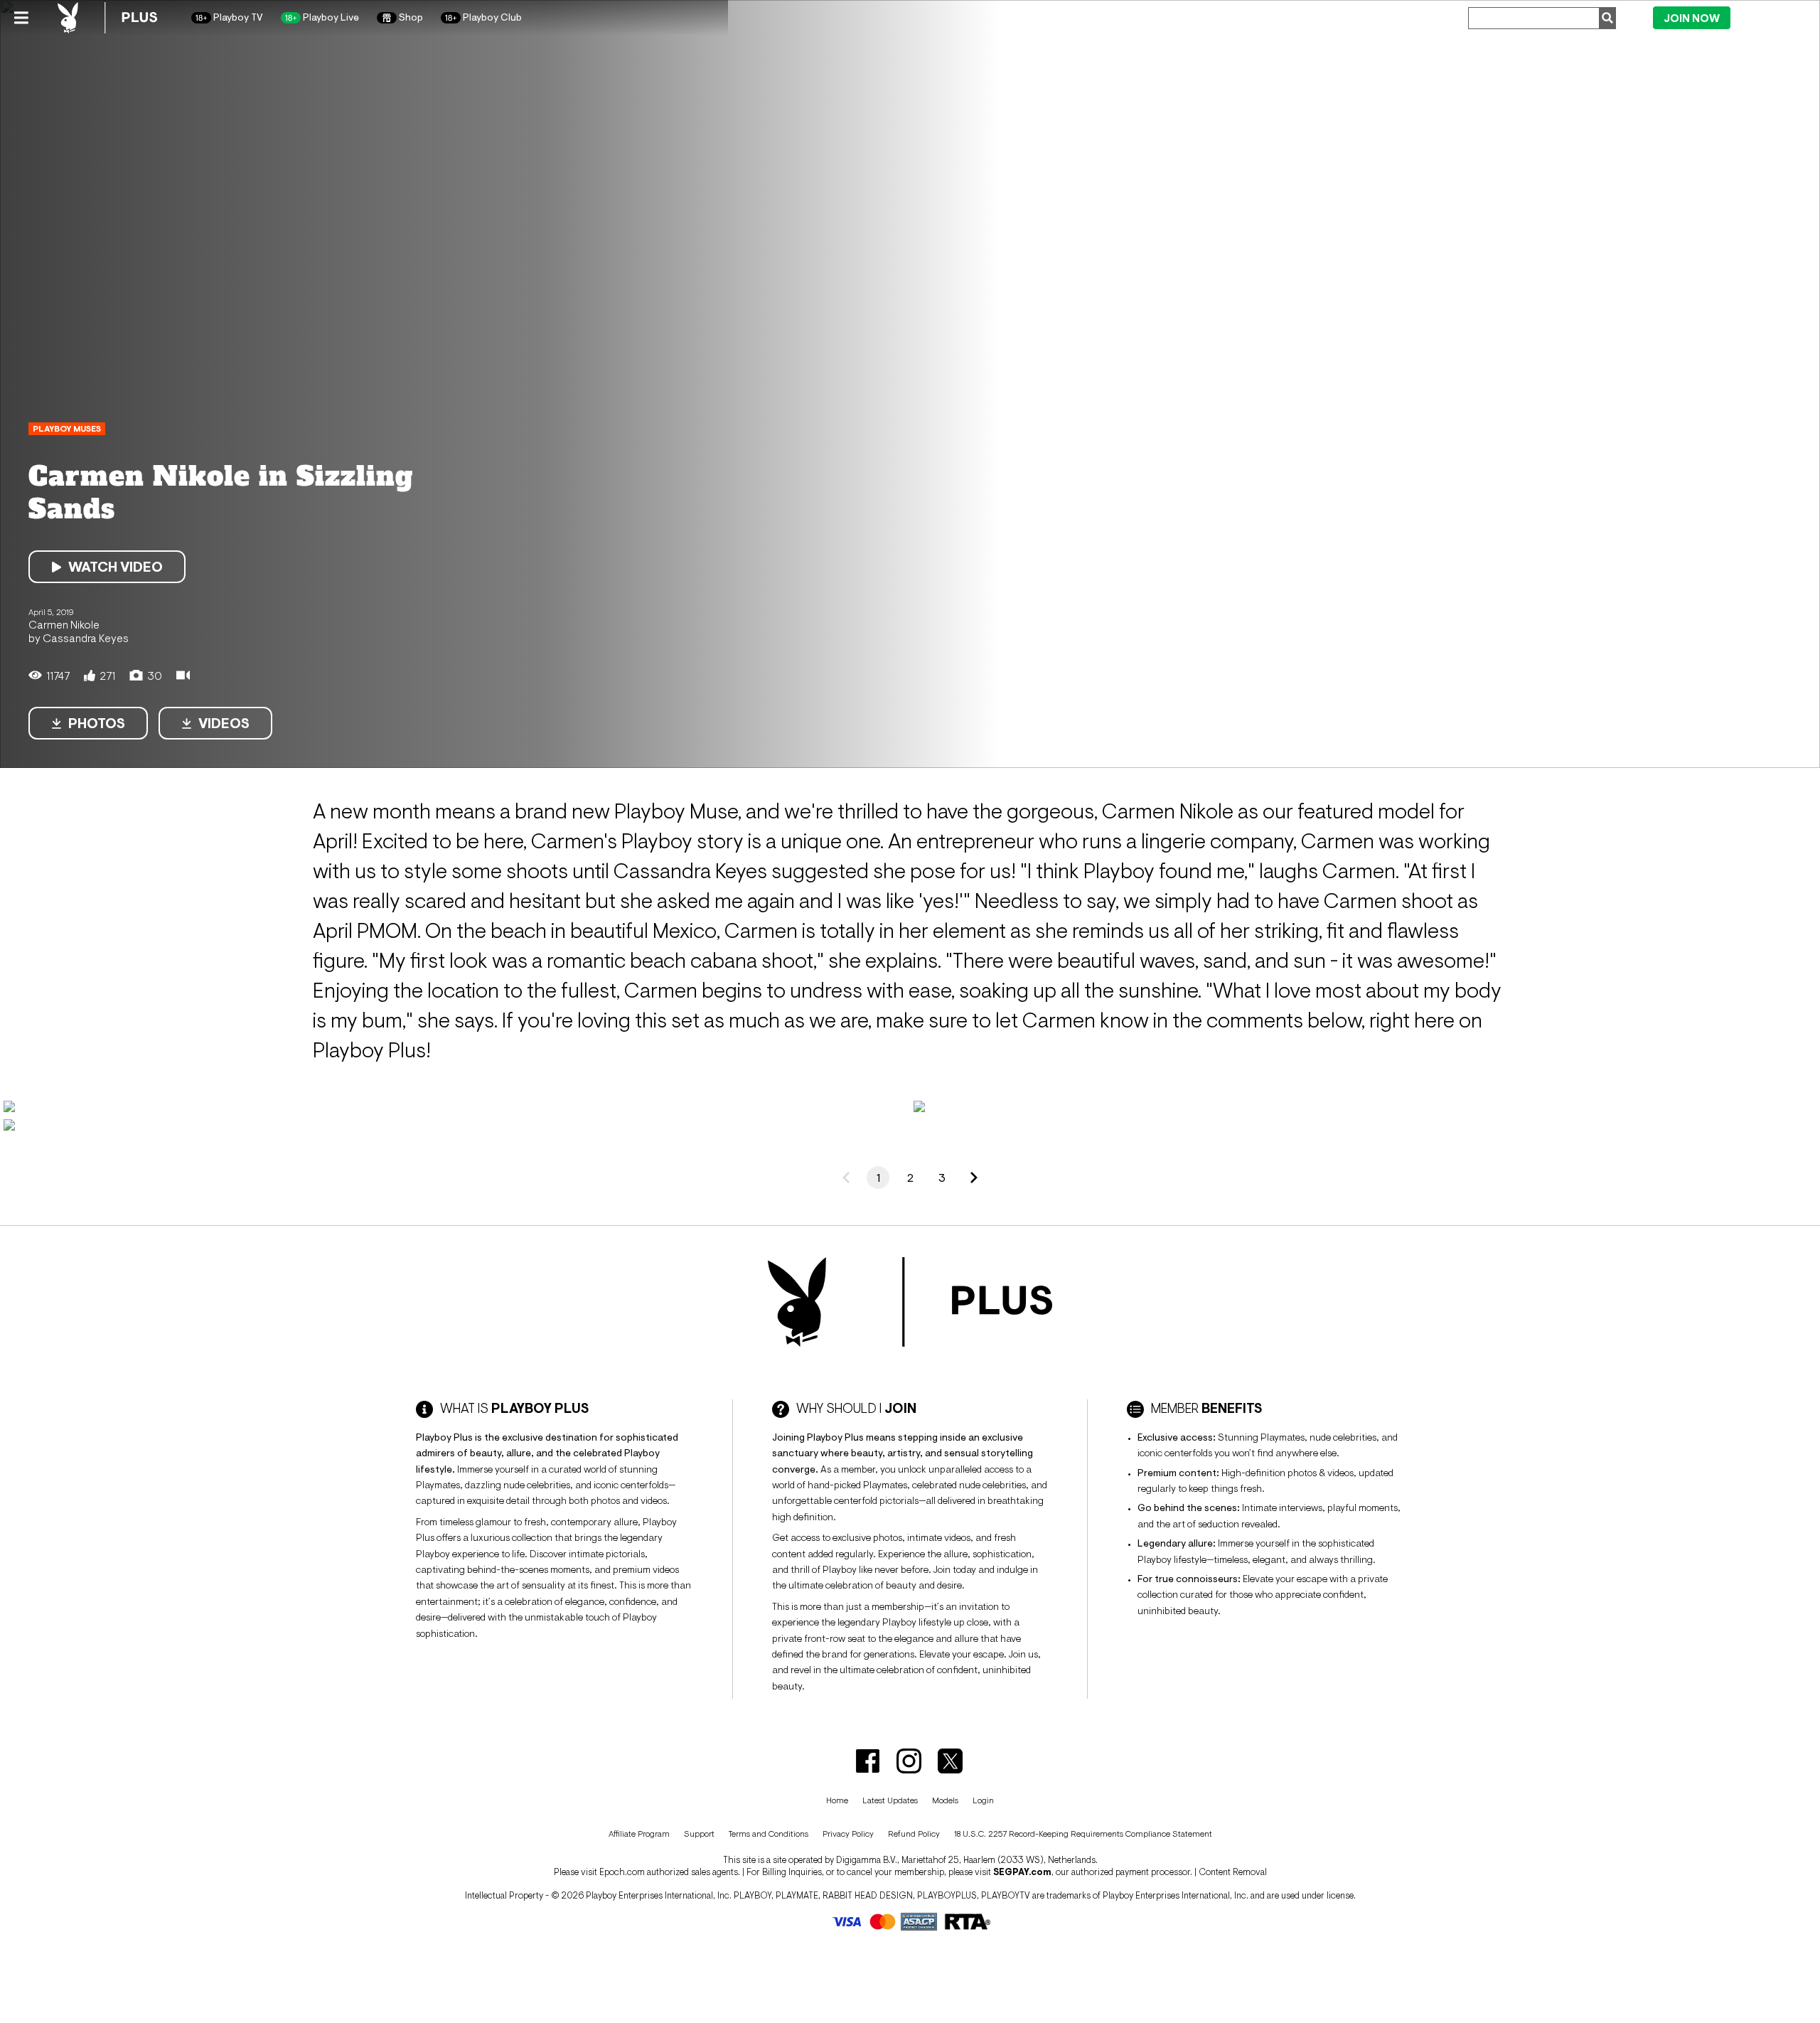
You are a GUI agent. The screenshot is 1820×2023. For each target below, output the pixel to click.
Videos (224, 723)
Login (1771, 17)
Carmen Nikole (64, 624)
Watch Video (116, 567)
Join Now (1692, 18)
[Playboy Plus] (107, 18)
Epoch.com (622, 1872)
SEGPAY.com (1022, 1872)
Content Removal (1233, 1872)
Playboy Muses (67, 429)
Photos (97, 723)
